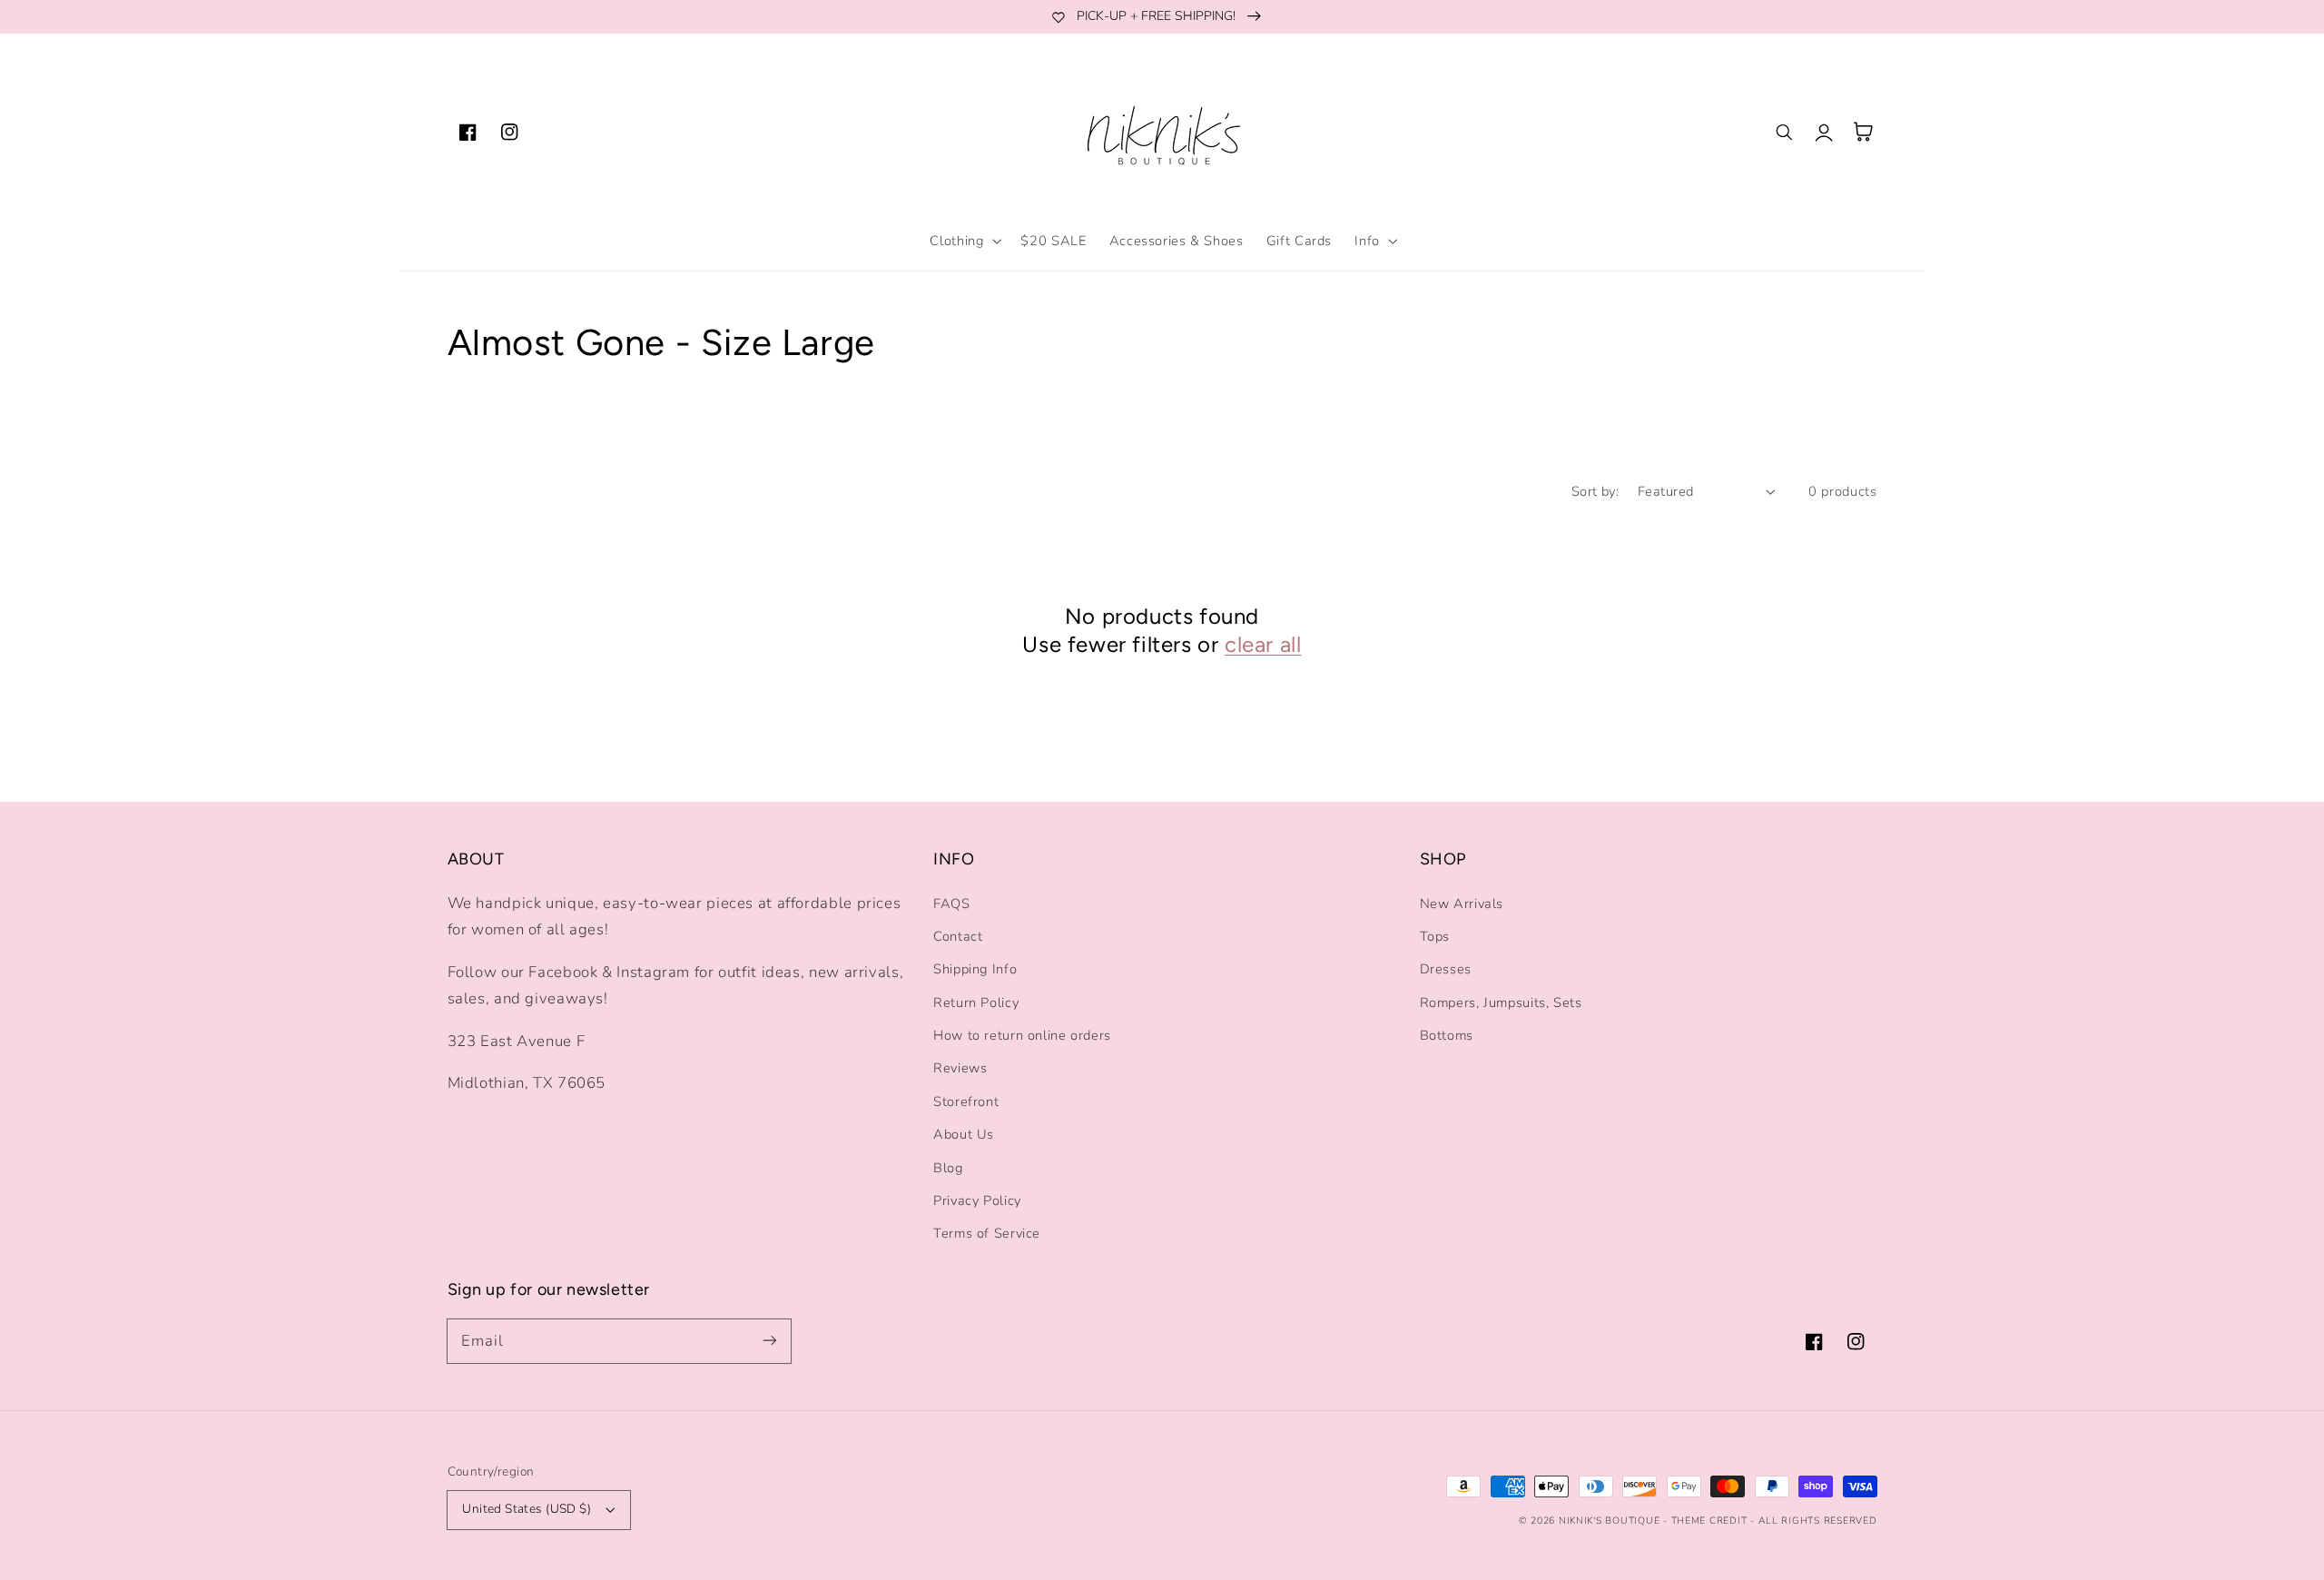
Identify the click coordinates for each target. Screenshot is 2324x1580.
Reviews (960, 1068)
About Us (964, 1134)
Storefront (966, 1101)
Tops (1435, 936)
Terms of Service (987, 1233)
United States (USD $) (527, 1509)
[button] (964, 241)
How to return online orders (1022, 1035)
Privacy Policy (977, 1200)
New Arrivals (1462, 904)
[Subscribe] (769, 1340)
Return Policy (976, 1002)
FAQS (952, 904)
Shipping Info (975, 969)
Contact (958, 936)
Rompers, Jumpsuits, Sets (1501, 1002)
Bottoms (1447, 1035)
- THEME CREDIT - (1711, 1521)
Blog (948, 1168)
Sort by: (1595, 491)
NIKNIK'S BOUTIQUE (1610, 1521)
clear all (1263, 644)
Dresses (1446, 969)
